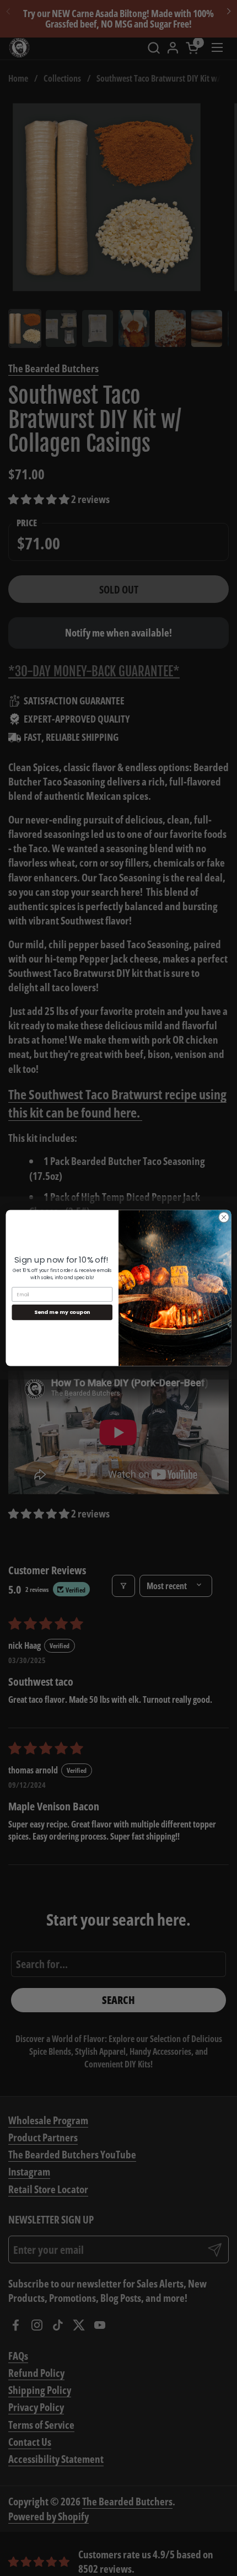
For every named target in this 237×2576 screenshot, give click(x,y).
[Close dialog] (224, 1217)
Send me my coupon (62, 1312)
